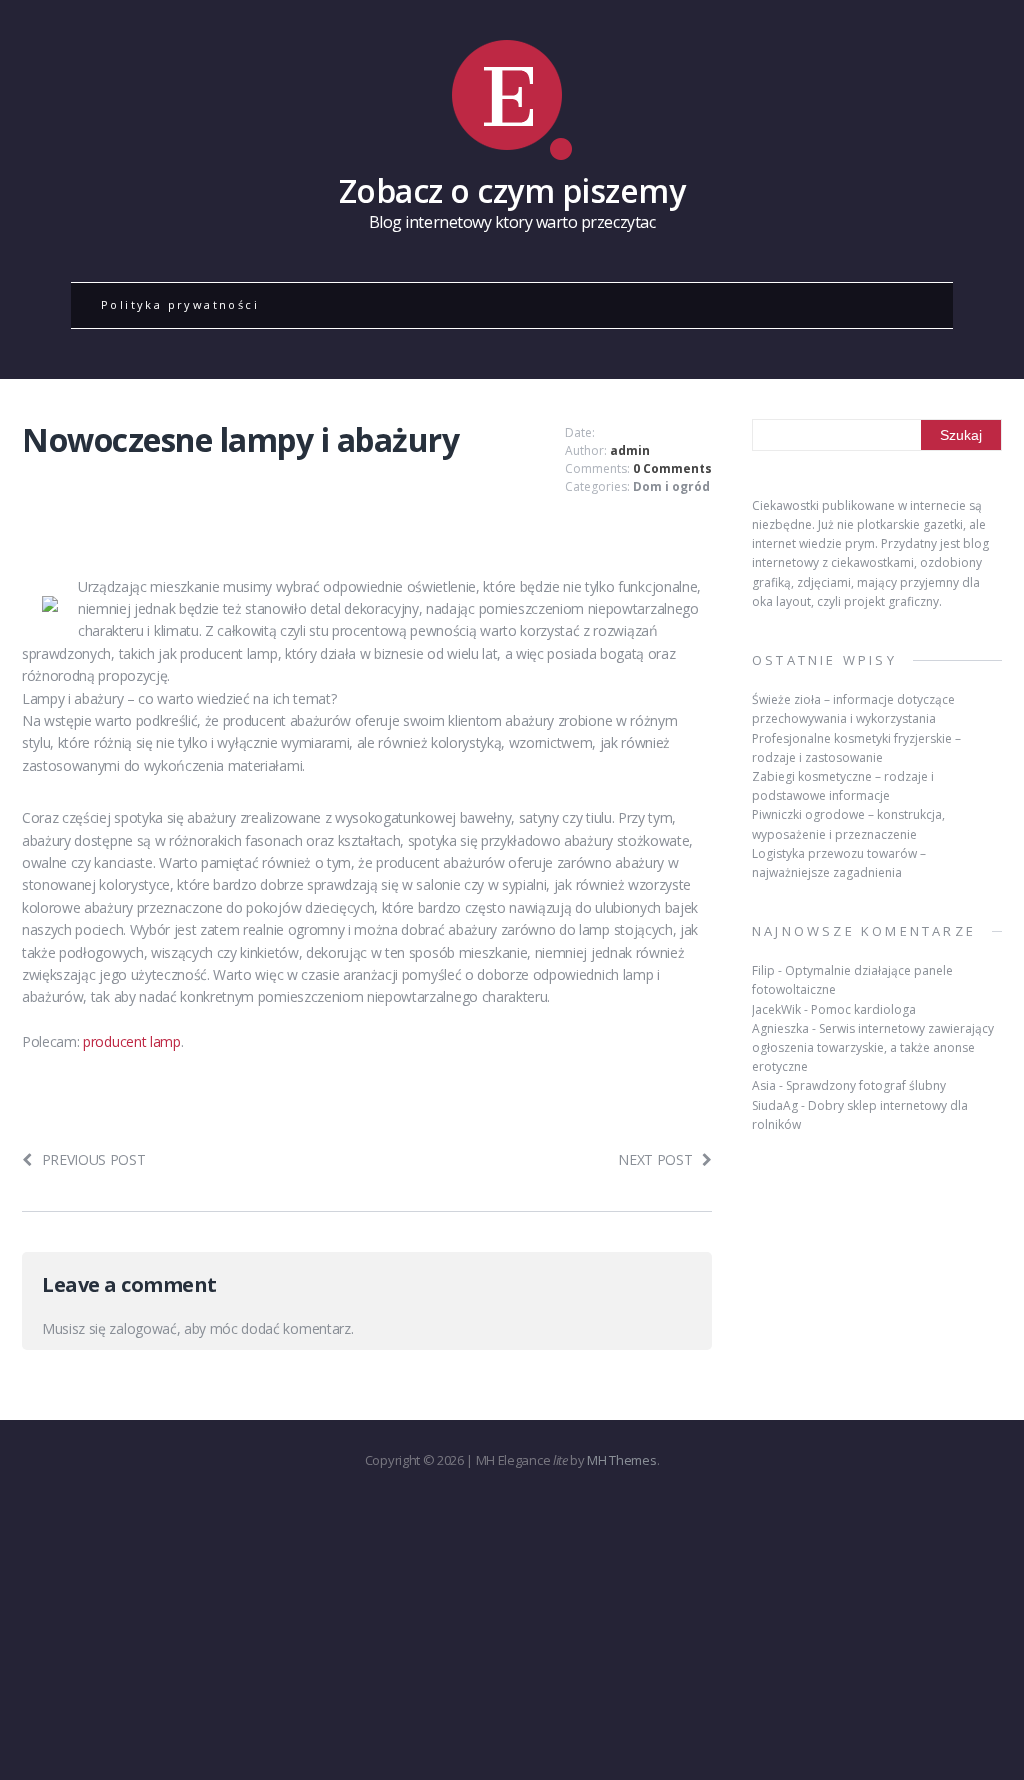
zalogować (142, 1328)
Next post (655, 1159)
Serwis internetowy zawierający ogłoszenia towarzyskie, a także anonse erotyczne (873, 1047)
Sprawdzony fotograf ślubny (866, 1085)
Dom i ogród (671, 486)
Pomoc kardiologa (863, 1009)
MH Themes (621, 1460)
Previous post (94, 1159)
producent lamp (132, 1041)
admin (630, 450)
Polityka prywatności (180, 304)
